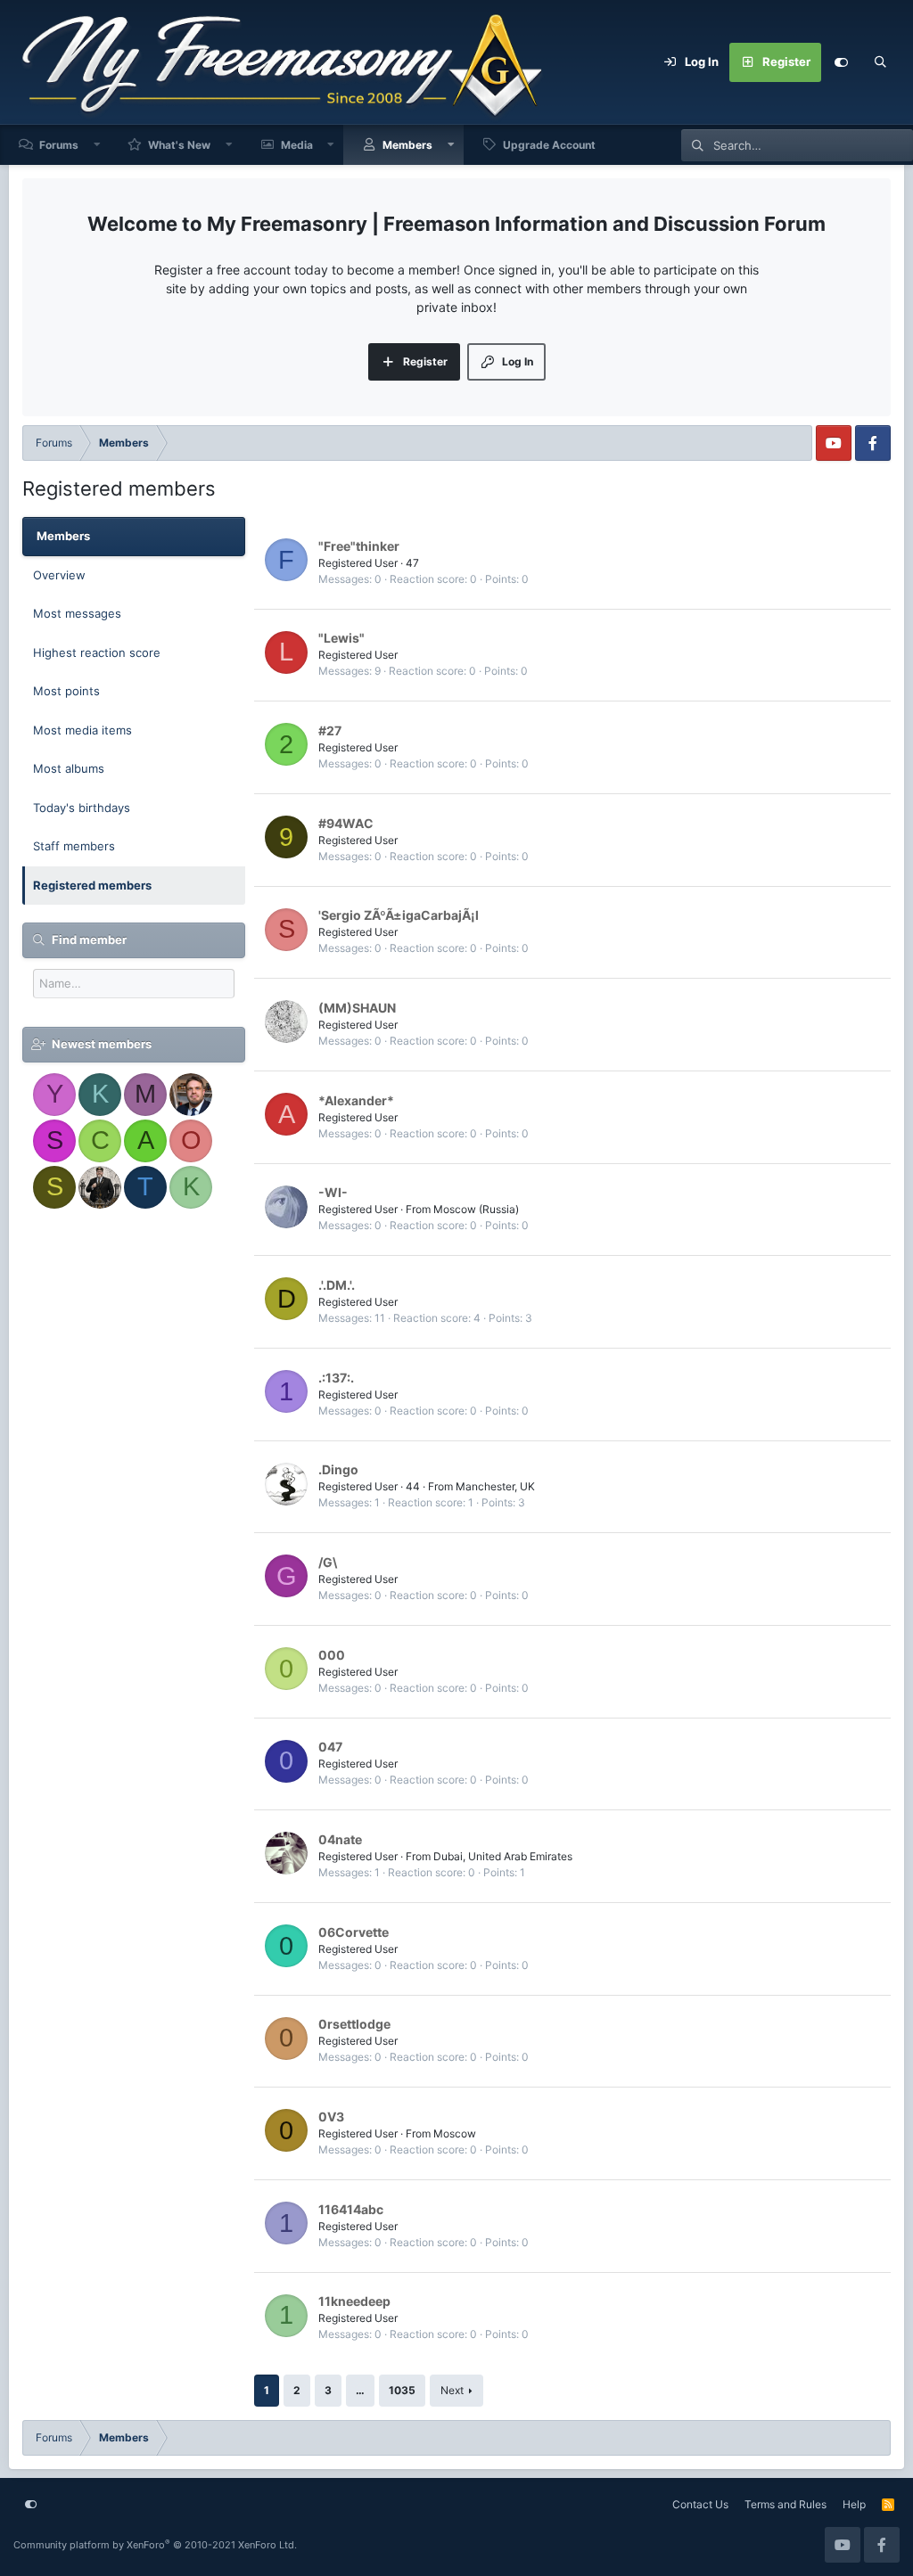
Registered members (92, 885)
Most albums (69, 768)
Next (452, 2390)
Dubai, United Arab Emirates (503, 1856)
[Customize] (841, 62)
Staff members (74, 846)
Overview (59, 575)
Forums (59, 145)
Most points (66, 691)
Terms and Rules (786, 2504)
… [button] (360, 2390)
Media (297, 145)
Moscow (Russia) (476, 1209)
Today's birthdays (82, 808)
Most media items (82, 730)
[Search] (880, 62)
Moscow (455, 2133)
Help (854, 2504)
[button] (97, 145)
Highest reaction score (97, 652)
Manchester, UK (495, 1486)
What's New (179, 145)
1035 (402, 2390)
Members (407, 145)
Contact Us (700, 2504)
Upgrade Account (549, 145)
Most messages (77, 613)
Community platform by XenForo (155, 2545)
